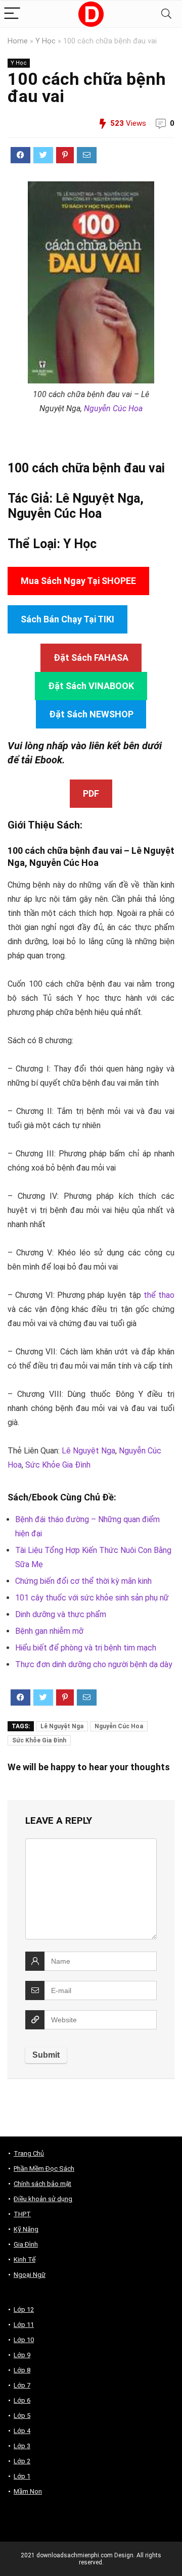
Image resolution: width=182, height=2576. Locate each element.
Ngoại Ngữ (30, 2275)
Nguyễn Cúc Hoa (113, 408)
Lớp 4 (22, 2431)
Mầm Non (28, 2491)
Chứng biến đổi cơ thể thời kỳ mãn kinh (83, 1581)
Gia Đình (26, 2244)
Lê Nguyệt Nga (88, 1451)
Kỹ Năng (26, 2229)
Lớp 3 (22, 2446)
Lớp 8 (22, 2370)
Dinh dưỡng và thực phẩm (61, 1614)
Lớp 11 (24, 2325)
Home (18, 41)
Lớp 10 (24, 2340)
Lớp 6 (22, 2400)
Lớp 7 (22, 2385)
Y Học (45, 41)
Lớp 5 (22, 2416)
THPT (22, 2214)
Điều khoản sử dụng (43, 2199)
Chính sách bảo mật (42, 2184)
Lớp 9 (22, 2355)
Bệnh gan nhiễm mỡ (49, 1631)
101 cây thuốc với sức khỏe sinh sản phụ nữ (92, 1598)
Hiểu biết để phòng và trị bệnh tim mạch (86, 1648)
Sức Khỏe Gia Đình (58, 1465)
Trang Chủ (29, 2153)
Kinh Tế (25, 2259)
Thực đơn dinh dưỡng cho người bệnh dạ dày (94, 1664)
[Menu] (12, 14)
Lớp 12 (24, 2310)
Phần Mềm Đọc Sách (44, 2169)
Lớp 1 (22, 2476)
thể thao (159, 1295)
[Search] (166, 14)
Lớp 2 (22, 2461)
